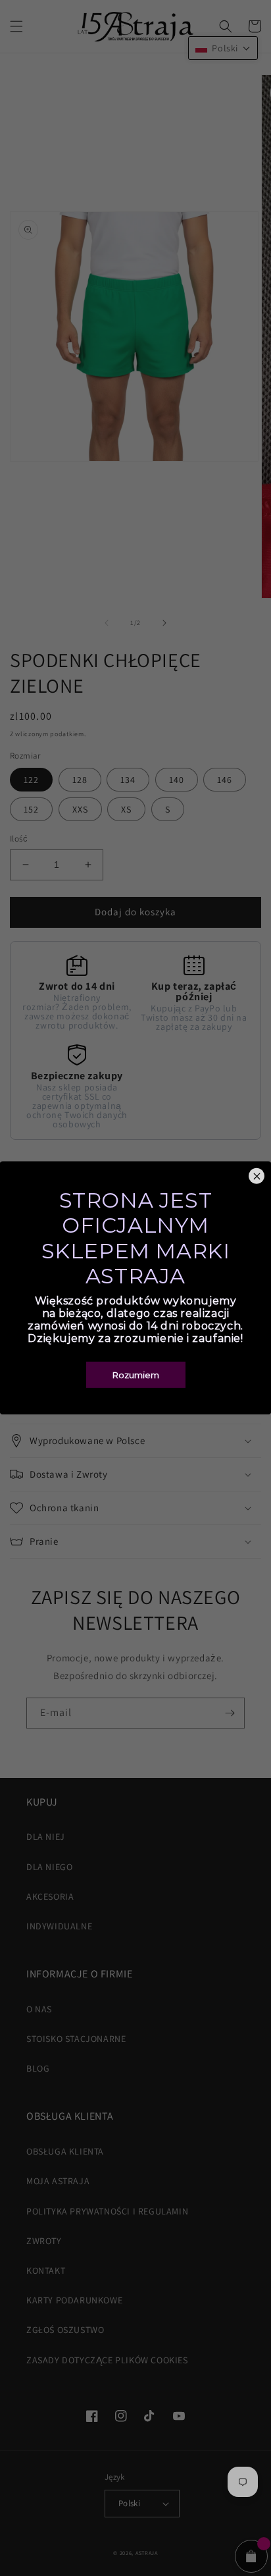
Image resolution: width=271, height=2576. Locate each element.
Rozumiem (136, 1375)
